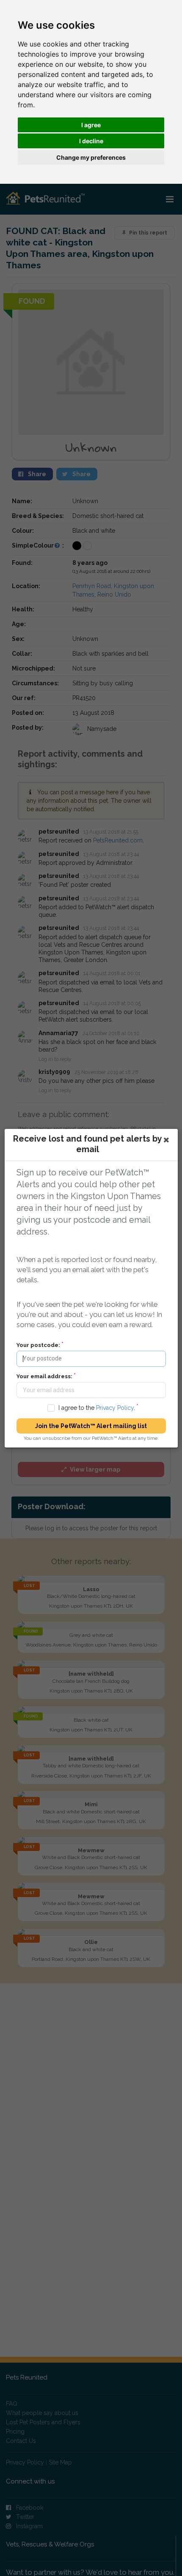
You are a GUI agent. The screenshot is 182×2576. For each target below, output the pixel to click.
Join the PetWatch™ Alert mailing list (91, 1426)
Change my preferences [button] (91, 157)
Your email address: (44, 1376)
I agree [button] (91, 125)
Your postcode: (38, 1345)
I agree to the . (96, 1408)
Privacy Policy (114, 1408)
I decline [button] (91, 141)
